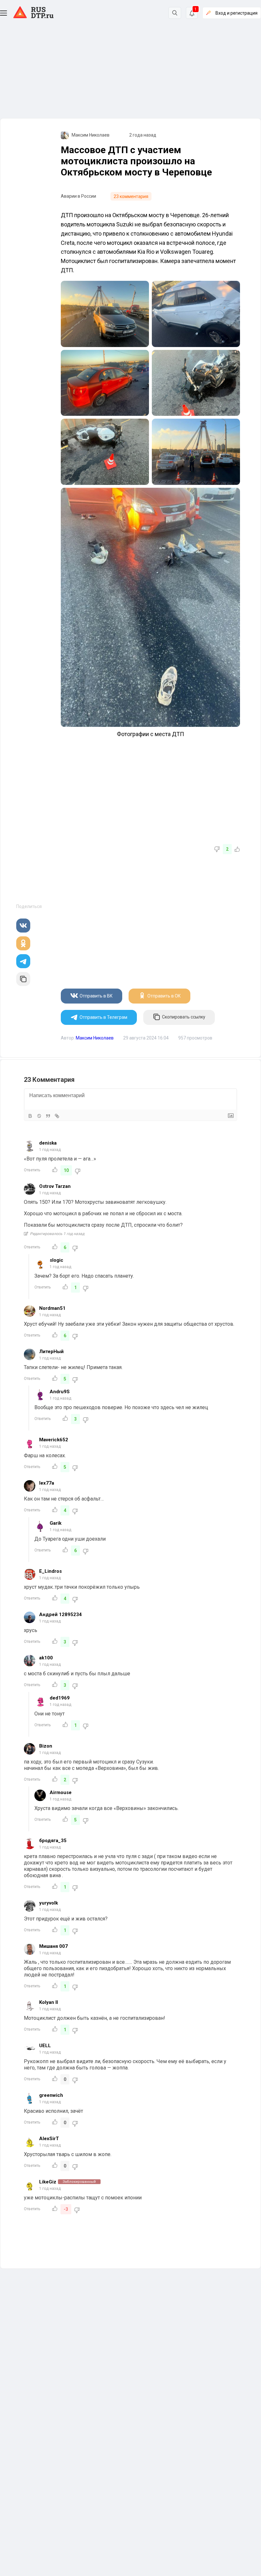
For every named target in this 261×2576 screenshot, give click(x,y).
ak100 (46, 1658)
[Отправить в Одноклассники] (23, 943)
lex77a (47, 1483)
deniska (48, 1143)
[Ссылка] (57, 1116)
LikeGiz (48, 2182)
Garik (56, 1523)
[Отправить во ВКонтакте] (23, 926)
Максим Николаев (91, 135)
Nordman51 (52, 1308)
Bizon (46, 1746)
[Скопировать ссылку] (23, 979)
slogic (56, 1260)
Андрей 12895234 (60, 1614)
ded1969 (60, 1698)
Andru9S (60, 1392)
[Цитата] (48, 1116)
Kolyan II (49, 2002)
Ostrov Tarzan (55, 1186)
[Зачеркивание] (39, 1116)
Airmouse (61, 1792)
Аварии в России (78, 196)
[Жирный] (30, 1116)
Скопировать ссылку (184, 1017)
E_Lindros (50, 1571)
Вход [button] (236, 13)
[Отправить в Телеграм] (23, 961)
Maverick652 (54, 1440)
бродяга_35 (53, 1841)
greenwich (51, 2095)
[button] (4, 13)
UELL (45, 2046)
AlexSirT (49, 2139)
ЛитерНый (51, 1352)
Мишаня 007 (53, 1946)
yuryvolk (49, 1903)
